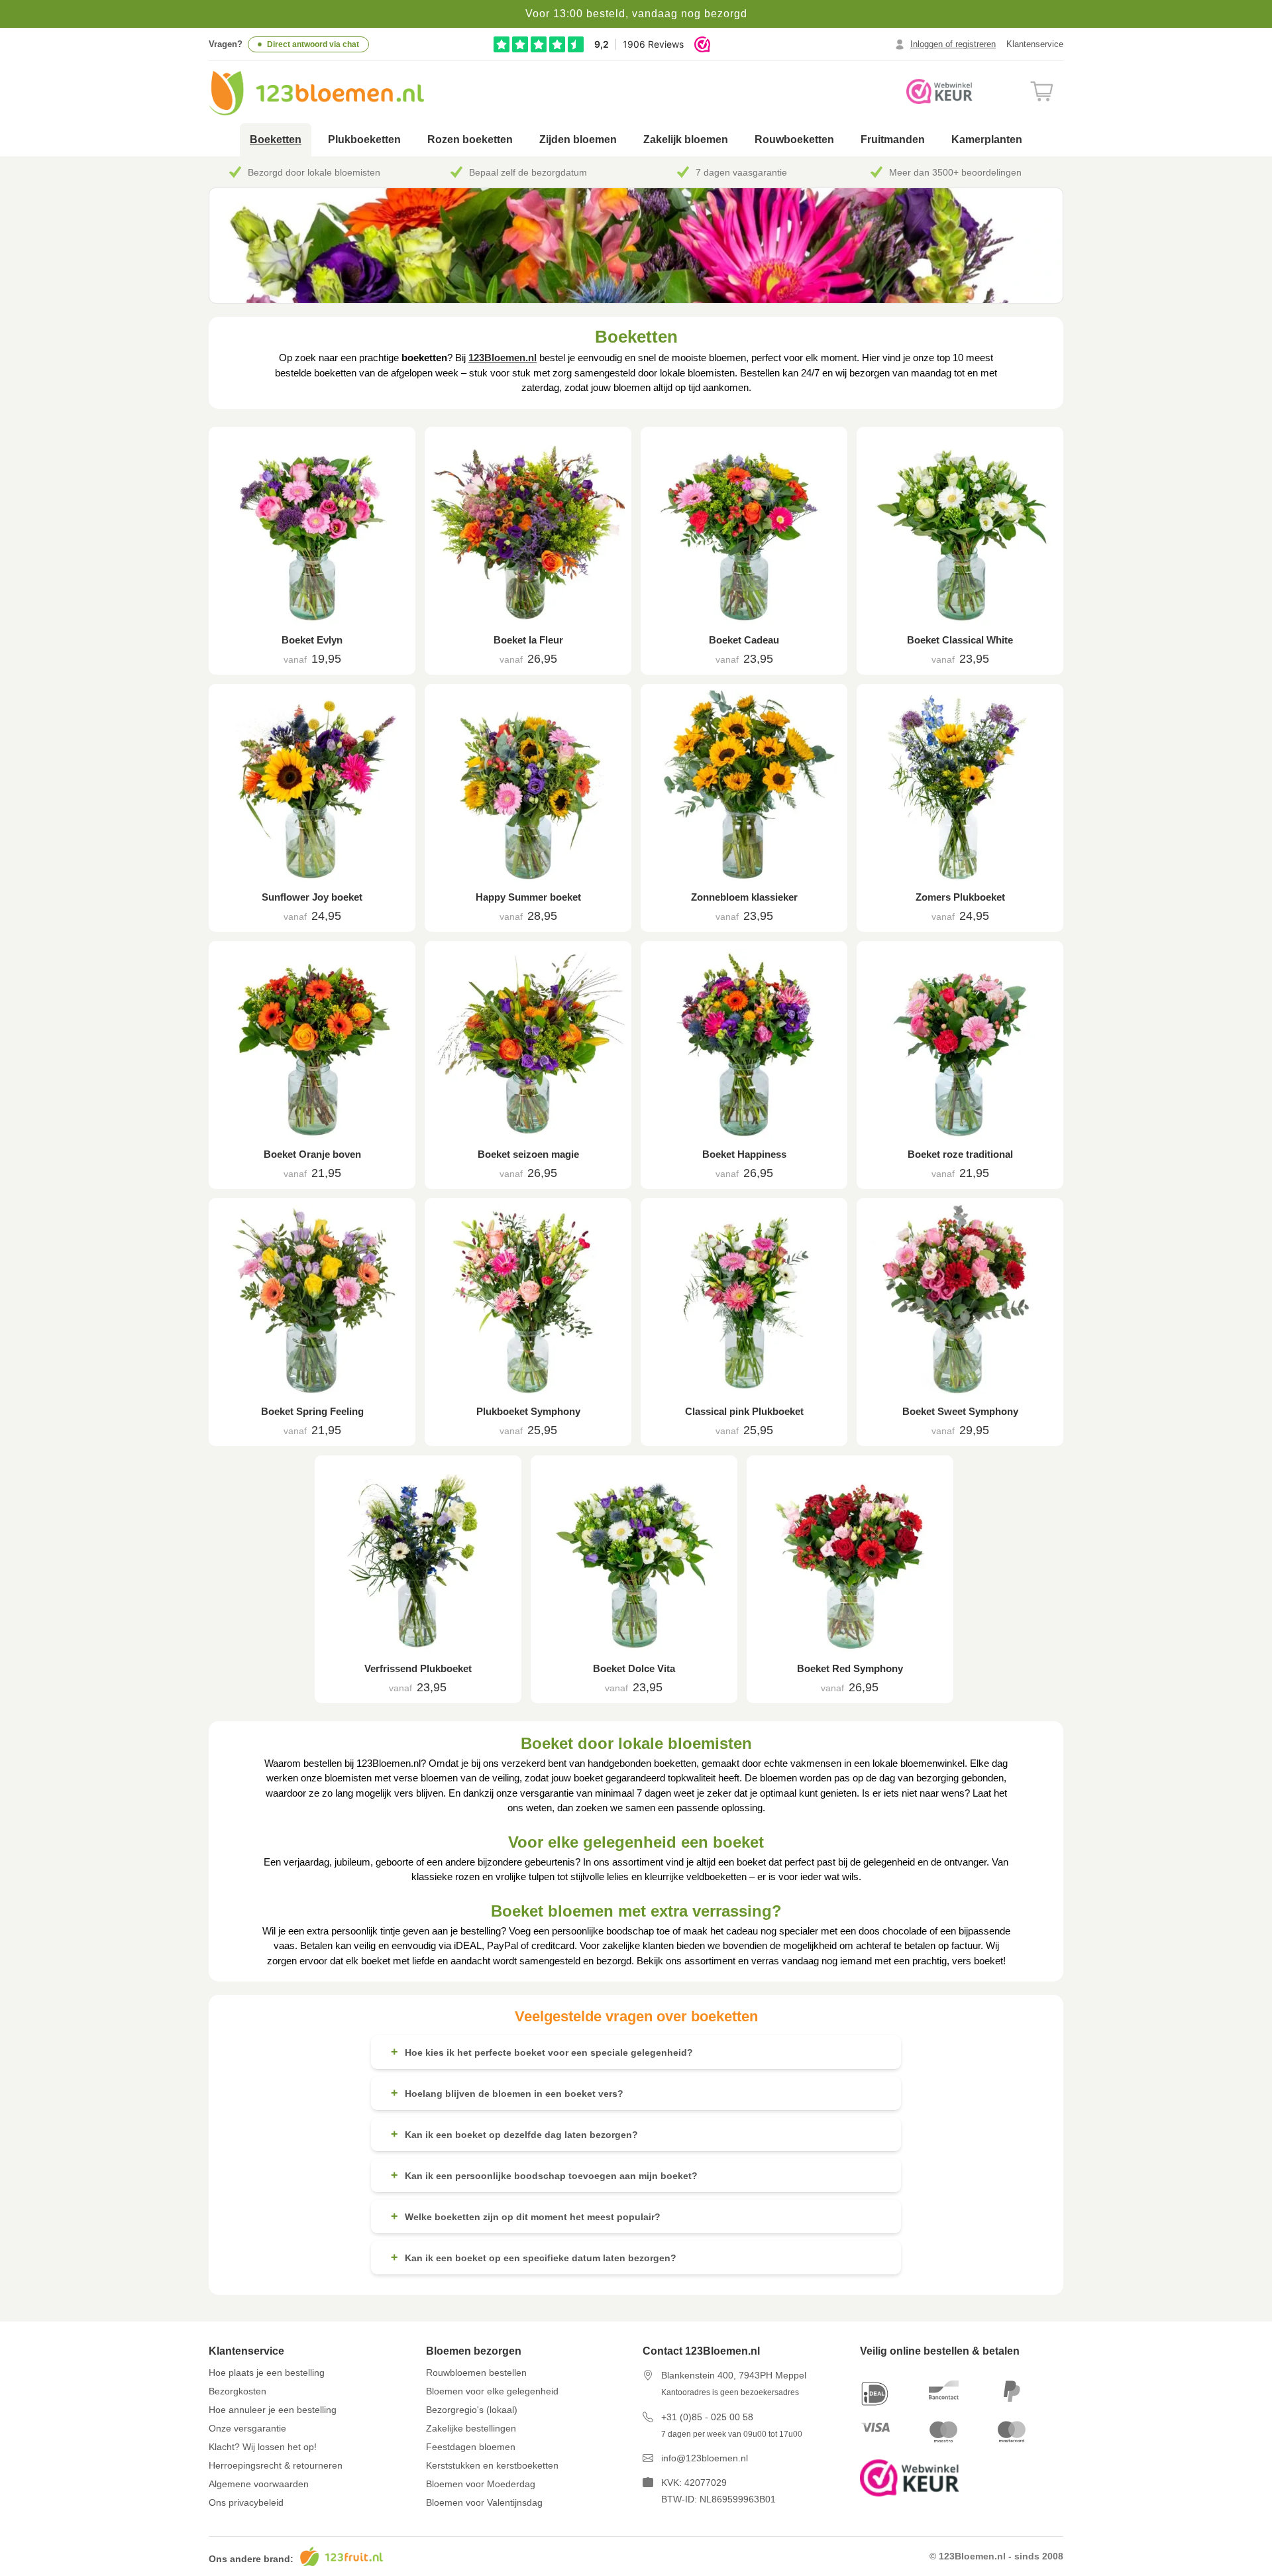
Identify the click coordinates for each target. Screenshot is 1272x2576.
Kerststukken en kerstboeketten (492, 2465)
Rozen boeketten (470, 140)
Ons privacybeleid (246, 2502)
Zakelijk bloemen (686, 140)
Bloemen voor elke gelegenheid (492, 2391)
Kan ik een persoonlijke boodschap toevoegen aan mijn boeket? (544, 2175)
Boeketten (276, 140)
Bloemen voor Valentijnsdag (484, 2502)
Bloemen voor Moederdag (481, 2484)
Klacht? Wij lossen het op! (263, 2447)
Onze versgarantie (247, 2428)
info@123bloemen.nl (705, 2458)
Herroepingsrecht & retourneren (276, 2465)
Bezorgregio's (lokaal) (472, 2410)
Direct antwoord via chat (313, 44)
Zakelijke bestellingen (471, 2428)
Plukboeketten (364, 140)
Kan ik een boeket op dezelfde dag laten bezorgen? (514, 2134)
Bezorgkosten (238, 2391)
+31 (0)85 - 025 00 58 (707, 2417)
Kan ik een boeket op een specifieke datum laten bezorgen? (534, 2257)
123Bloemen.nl (503, 358)
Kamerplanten (987, 140)
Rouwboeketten (794, 140)
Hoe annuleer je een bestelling (273, 2410)
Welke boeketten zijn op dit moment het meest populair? (526, 2216)
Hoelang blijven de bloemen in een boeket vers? (507, 2093)
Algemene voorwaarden (259, 2484)
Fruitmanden (893, 140)
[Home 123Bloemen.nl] (316, 93)
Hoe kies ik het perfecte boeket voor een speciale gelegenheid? (542, 2052)
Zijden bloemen (578, 140)
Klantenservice (1035, 44)
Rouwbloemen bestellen (476, 2373)
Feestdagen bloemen (471, 2447)
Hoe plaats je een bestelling (267, 2373)
